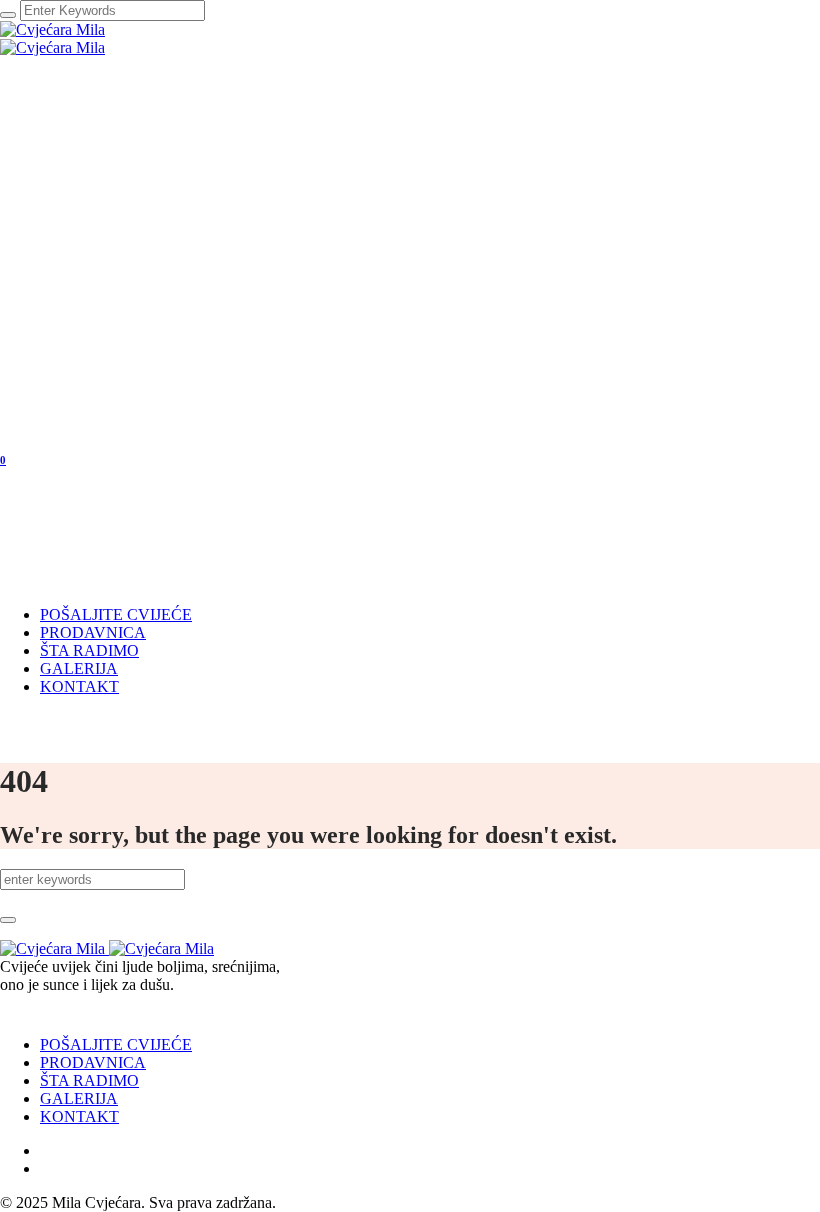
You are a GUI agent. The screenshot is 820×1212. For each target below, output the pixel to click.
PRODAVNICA (93, 1062)
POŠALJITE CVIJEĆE (116, 1044)
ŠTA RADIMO (89, 1080)
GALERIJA (79, 1098)
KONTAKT (79, 1116)
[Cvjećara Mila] (52, 38)
